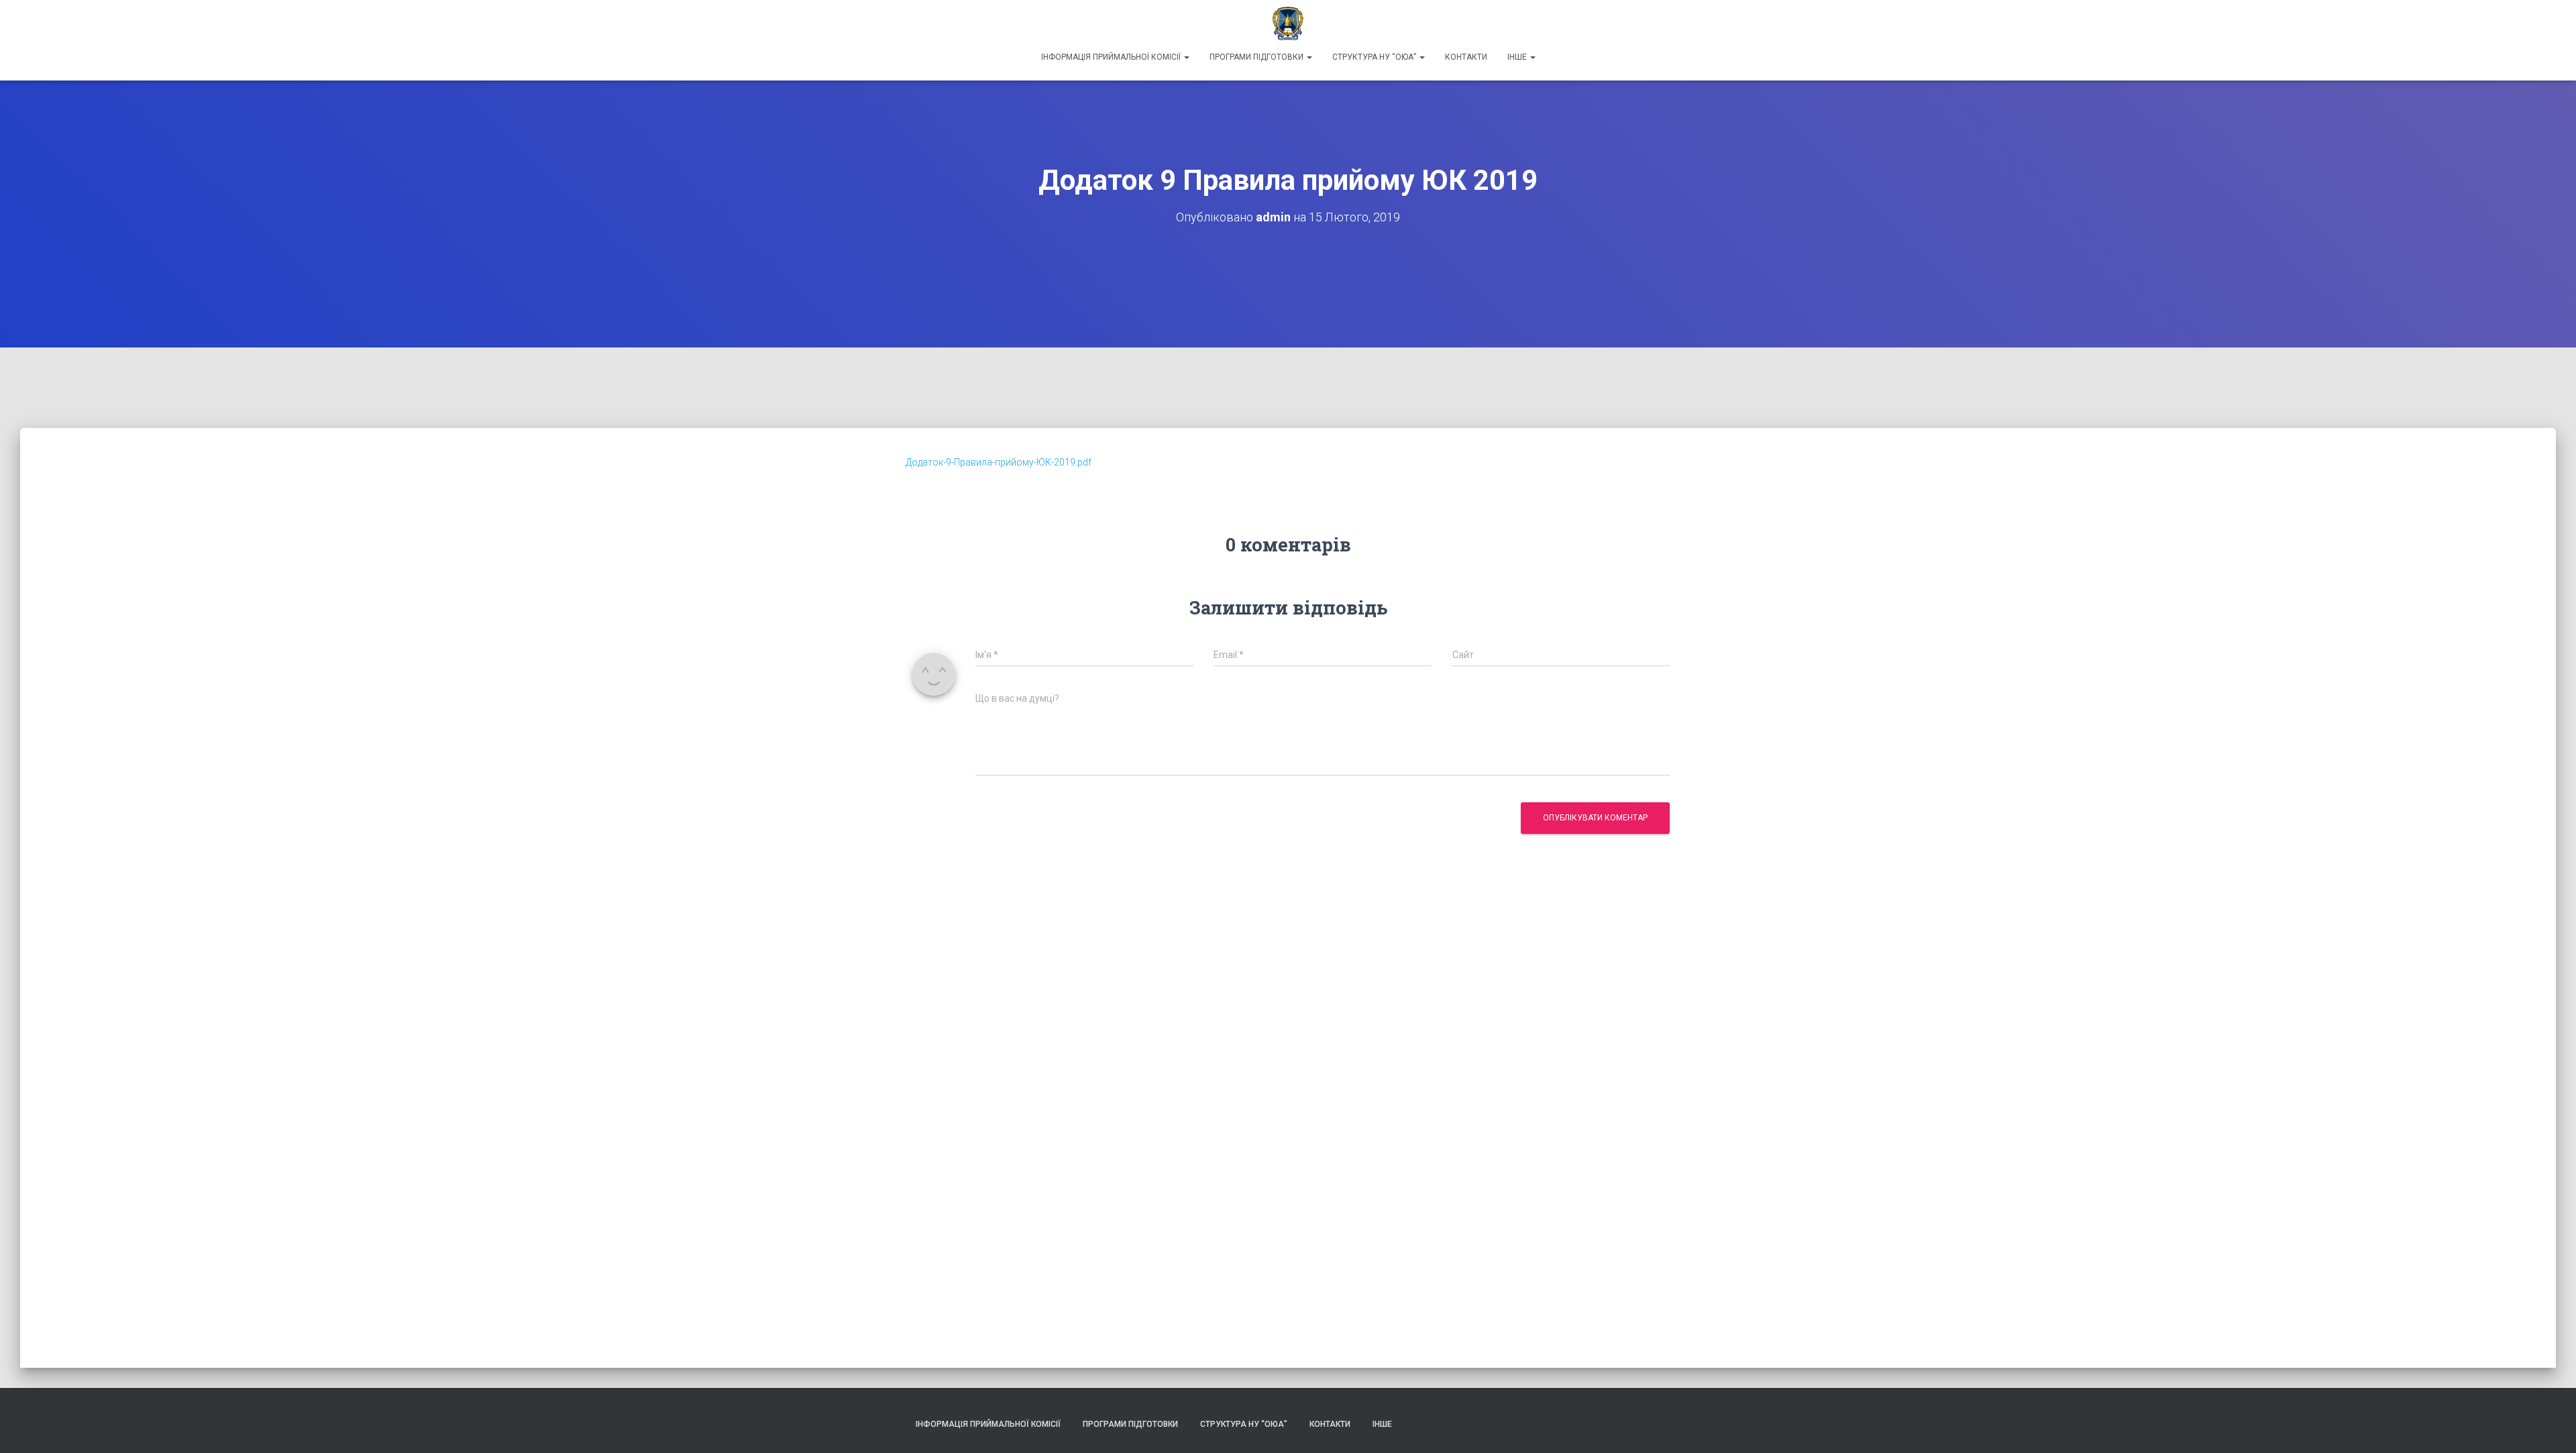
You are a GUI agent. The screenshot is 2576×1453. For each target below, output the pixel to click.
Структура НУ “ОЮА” (1375, 57)
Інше (1518, 57)
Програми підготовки (1257, 57)
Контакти (1466, 57)
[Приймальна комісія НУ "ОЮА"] (1288, 23)
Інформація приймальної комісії (1112, 57)
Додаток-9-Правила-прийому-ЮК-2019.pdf (999, 462)
